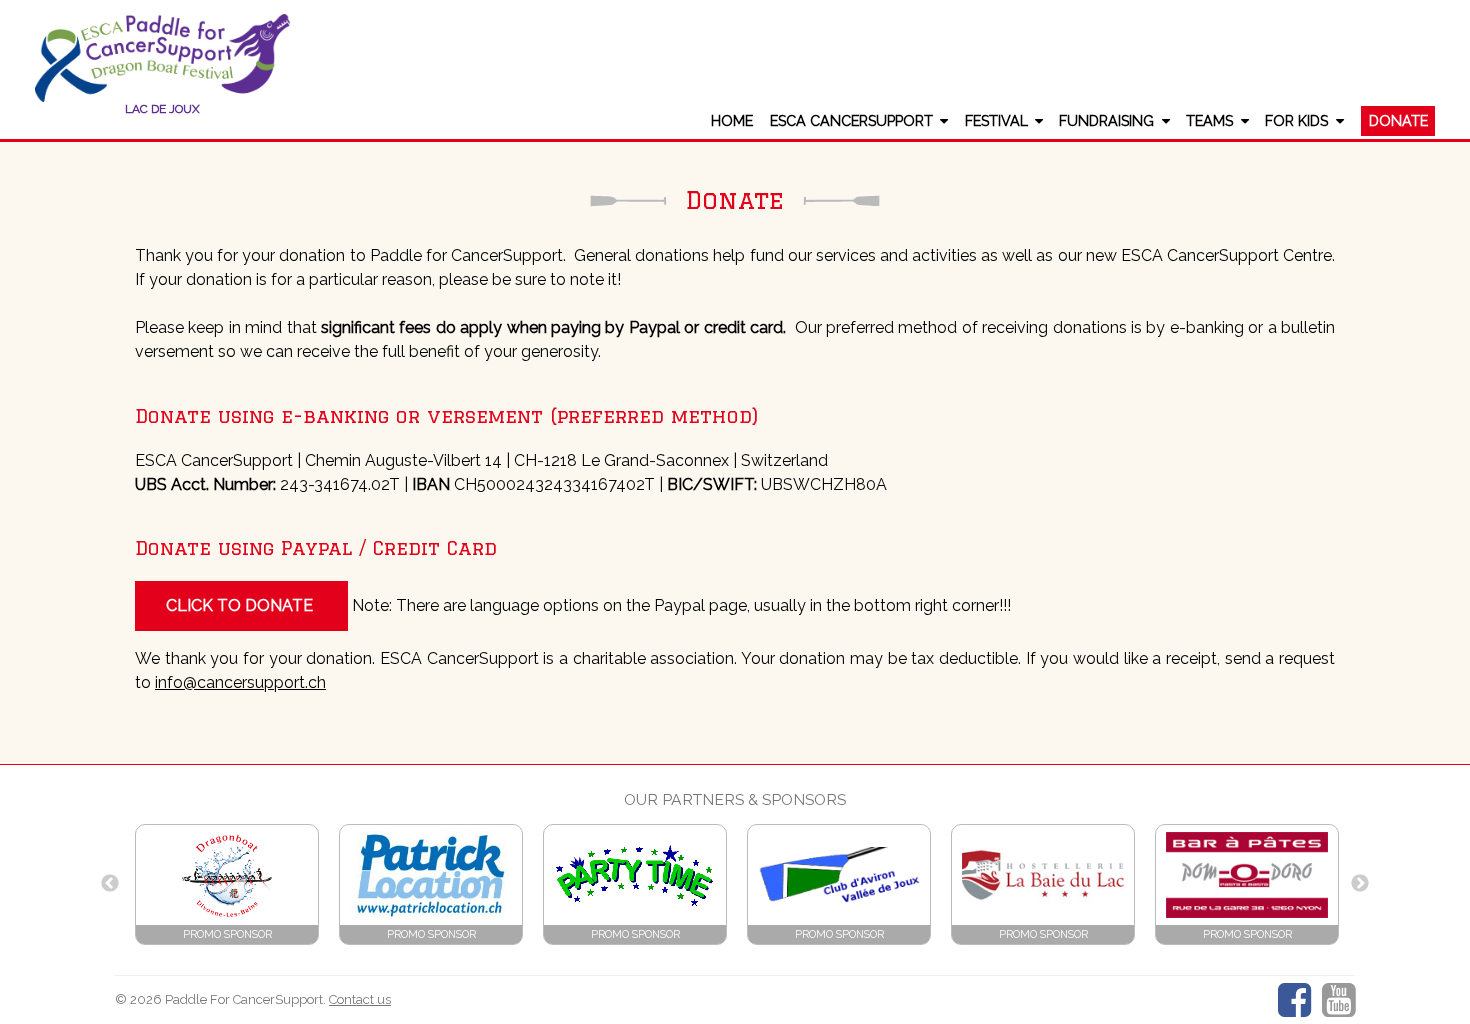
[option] (227, 884)
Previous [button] (110, 884)
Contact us (360, 999)
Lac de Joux (162, 109)
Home (732, 121)
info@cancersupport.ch (240, 682)
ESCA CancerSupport (851, 121)
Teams (1209, 121)
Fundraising (1106, 121)
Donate (1398, 121)
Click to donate (241, 605)
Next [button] (1360, 884)
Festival (996, 121)
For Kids (1296, 121)
